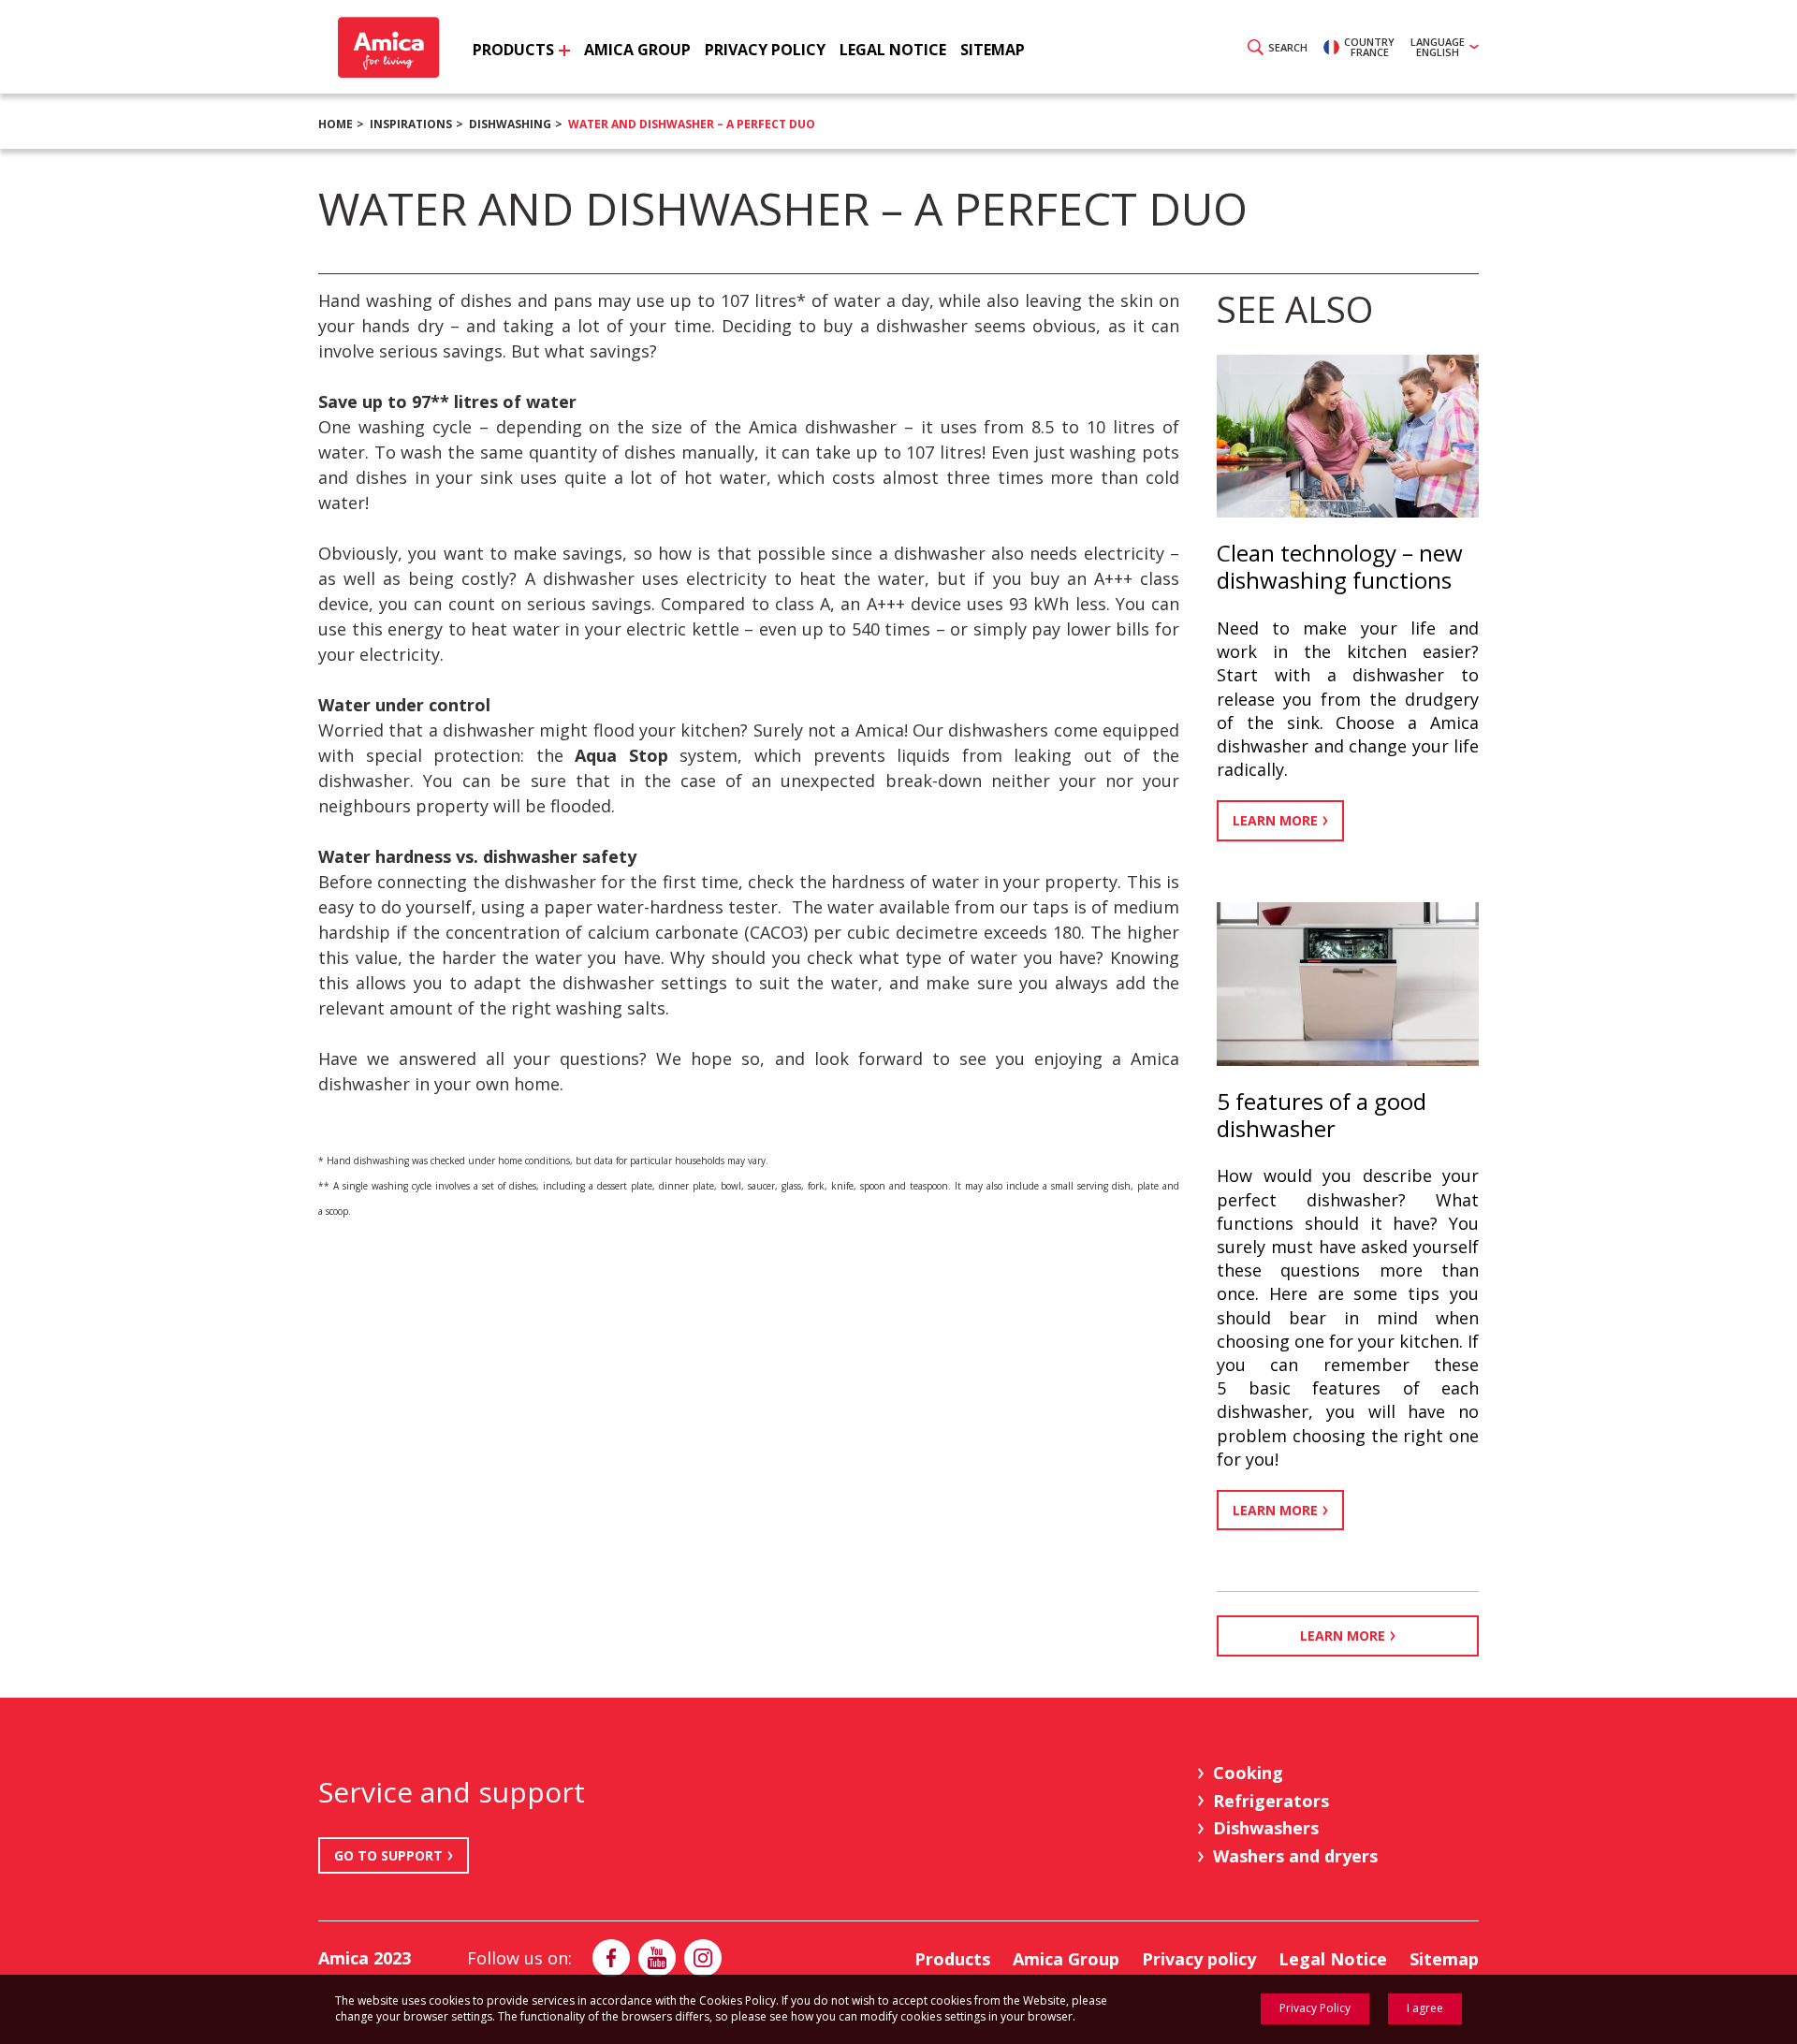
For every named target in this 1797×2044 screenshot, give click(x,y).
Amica (386, 47)
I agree (1425, 2008)
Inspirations (411, 124)
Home (336, 124)
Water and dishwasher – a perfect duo (692, 124)
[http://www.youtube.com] (657, 1958)
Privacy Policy (1315, 2008)
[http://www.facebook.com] (611, 1958)
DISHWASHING (510, 124)
